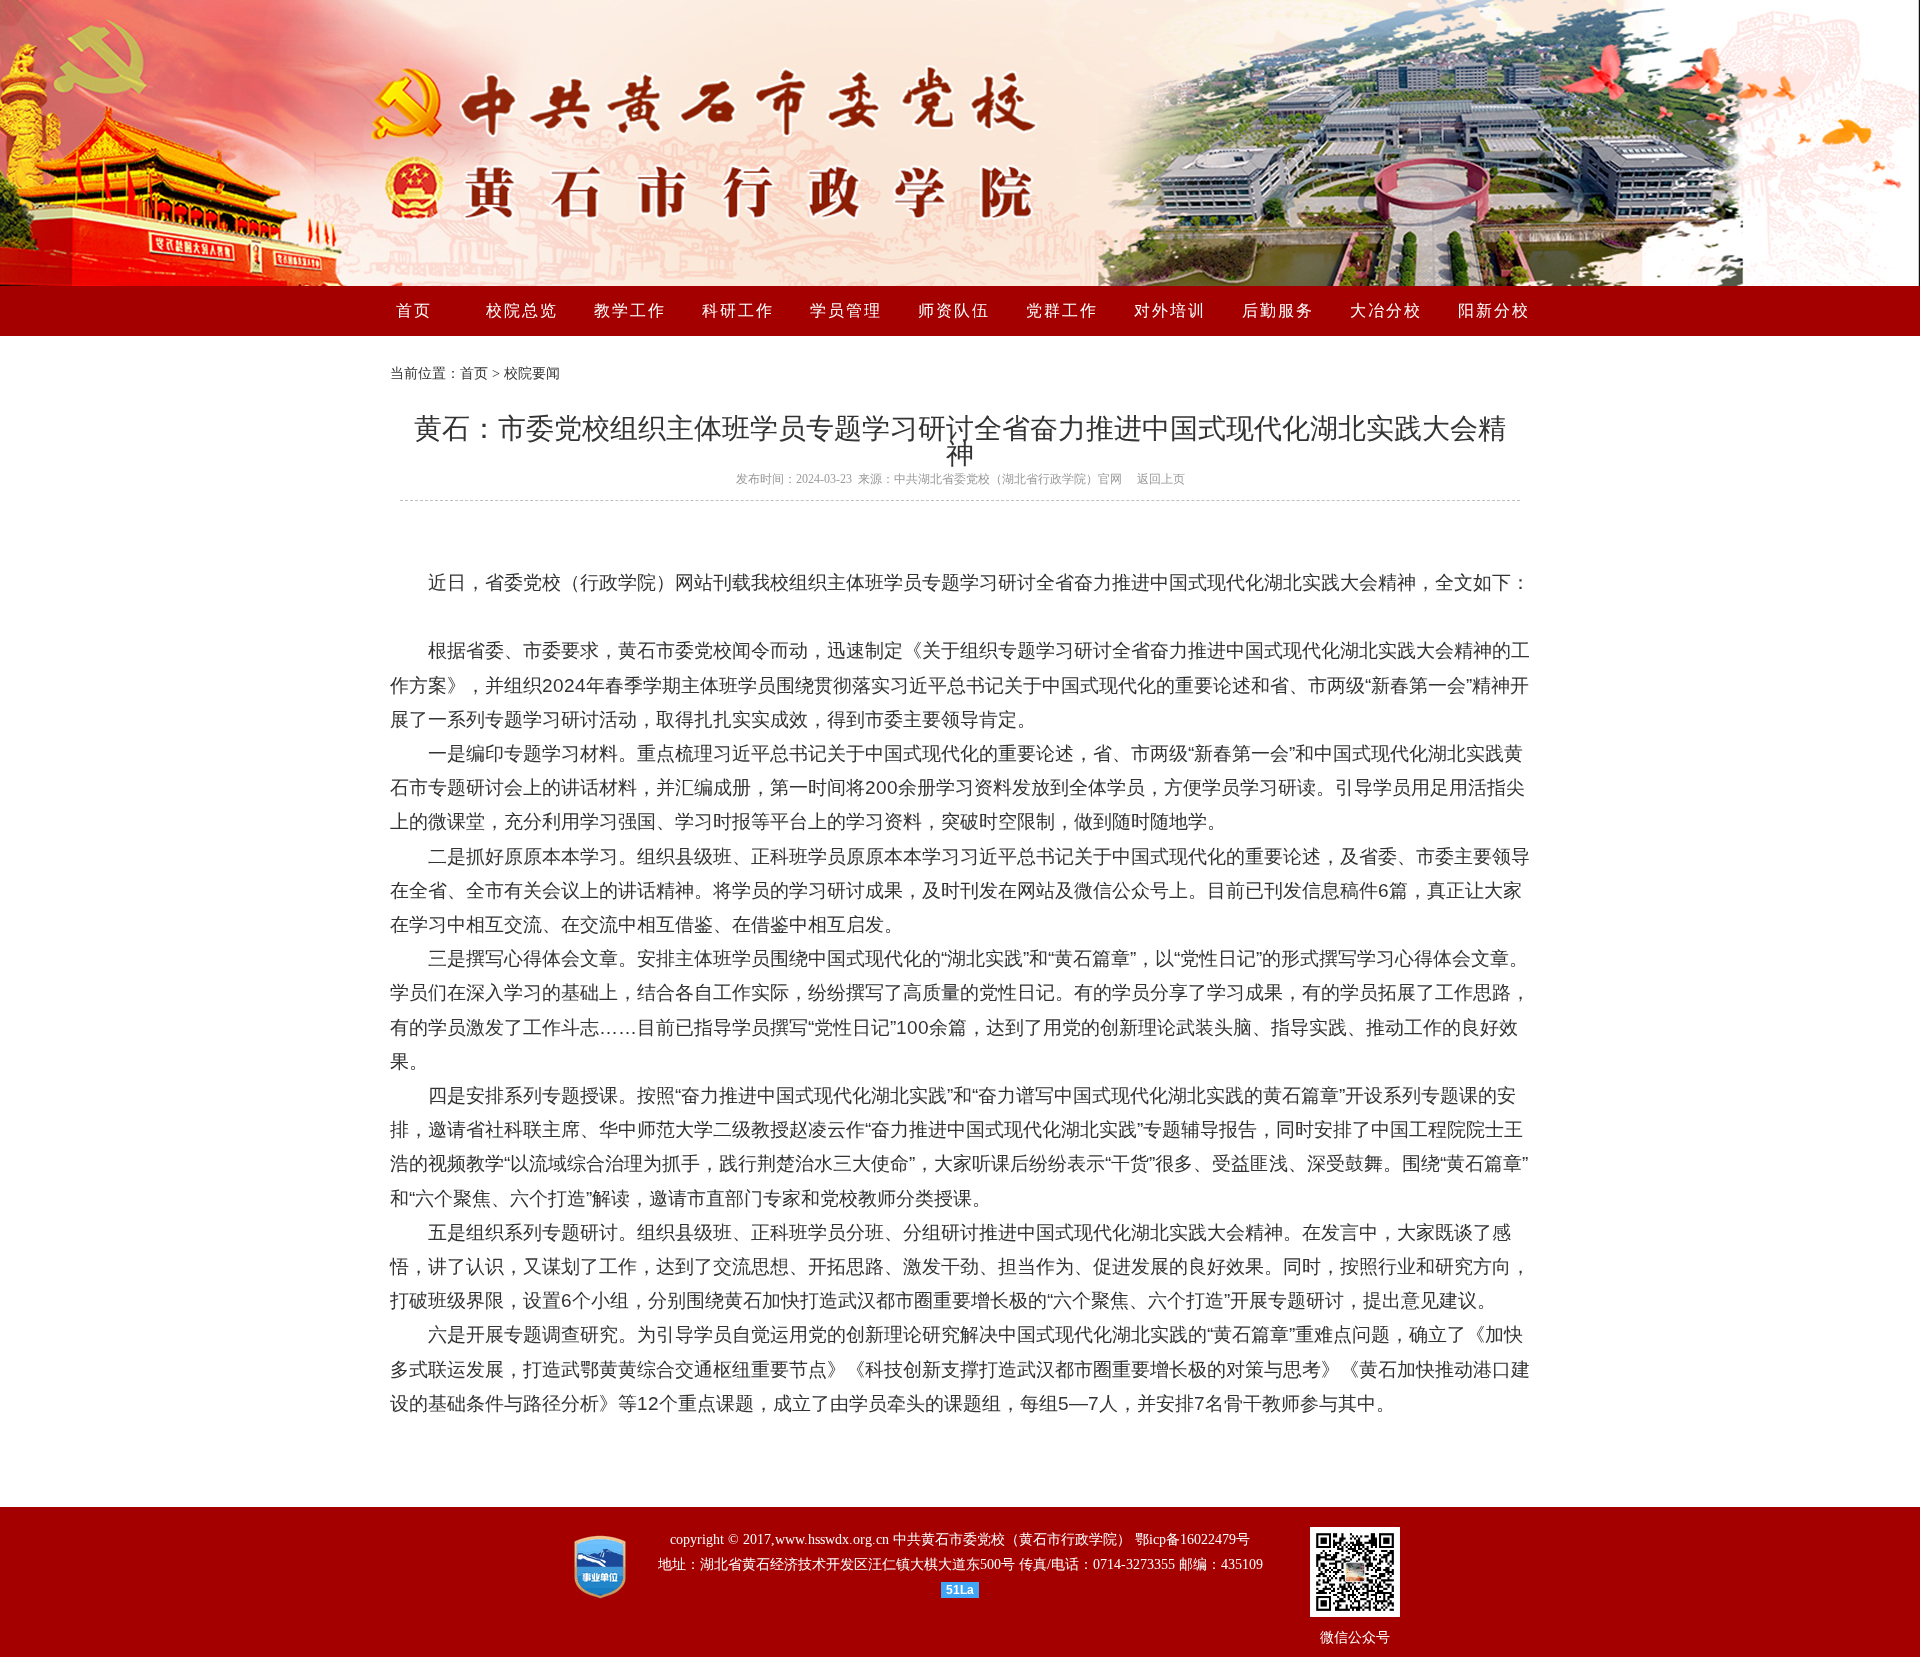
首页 (474, 373)
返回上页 (1161, 479)
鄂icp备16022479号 (1192, 1539)
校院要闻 (532, 373)
